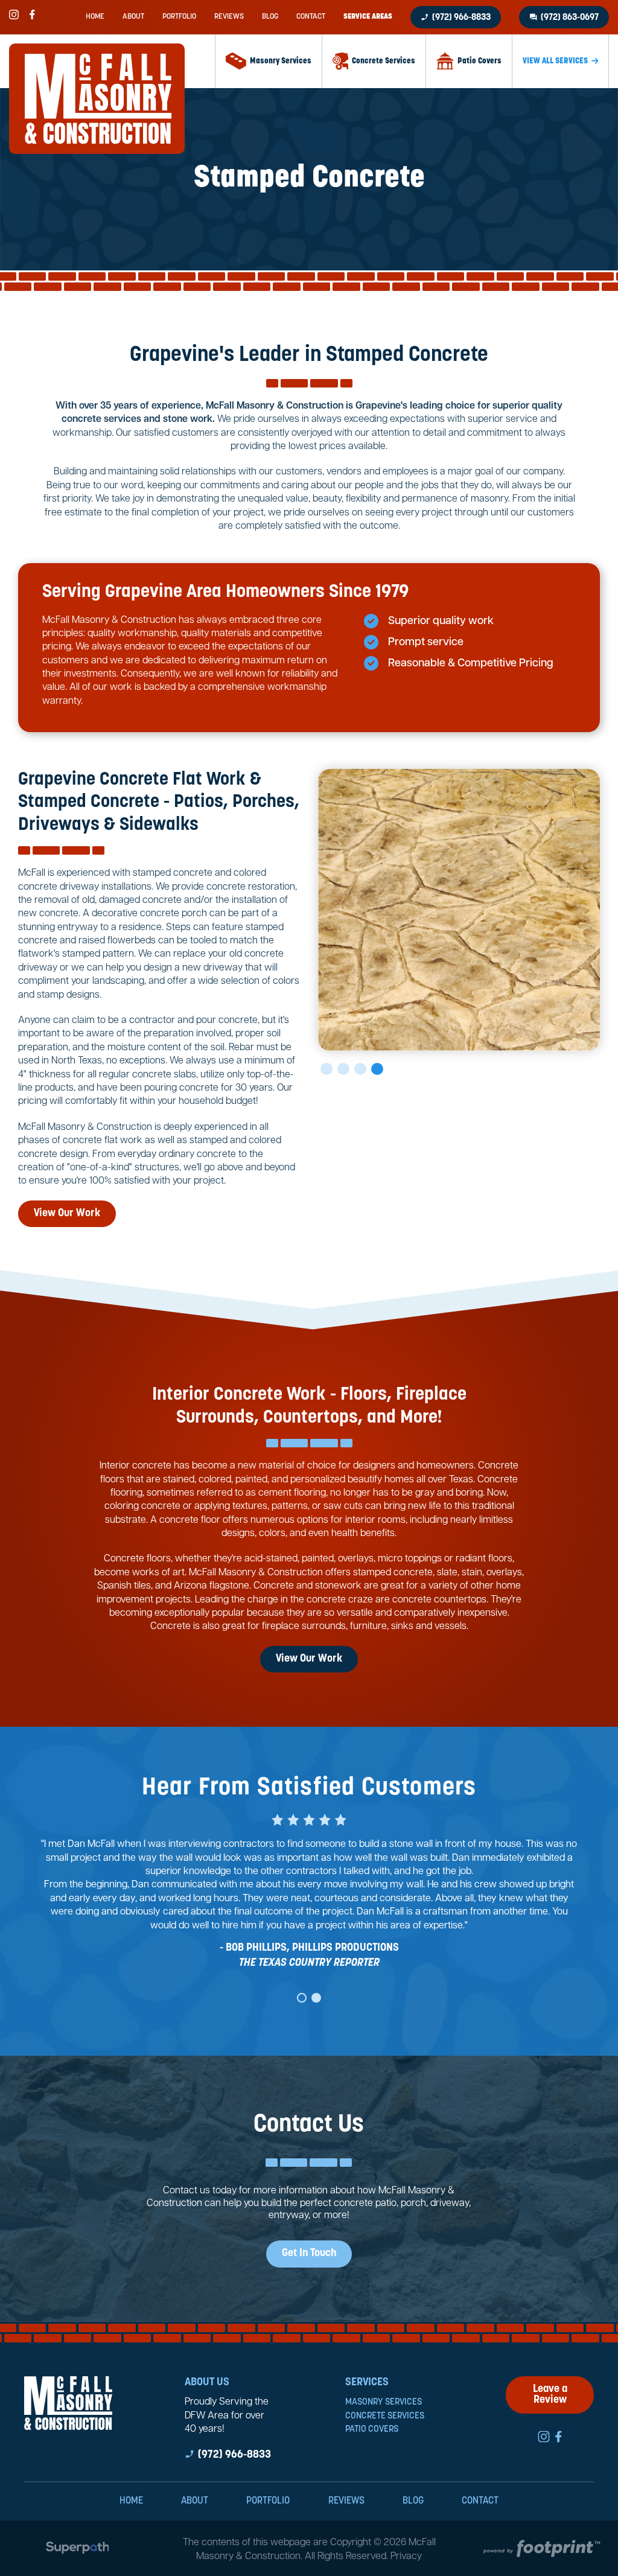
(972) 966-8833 (456, 18)
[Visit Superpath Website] (78, 2550)
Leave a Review (550, 2395)
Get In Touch (309, 2254)
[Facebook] (32, 14)
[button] (327, 1069)
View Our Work (67, 1214)
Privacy (406, 2557)
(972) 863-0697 (564, 18)
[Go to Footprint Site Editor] (541, 2550)
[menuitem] (95, 17)
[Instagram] (14, 14)
